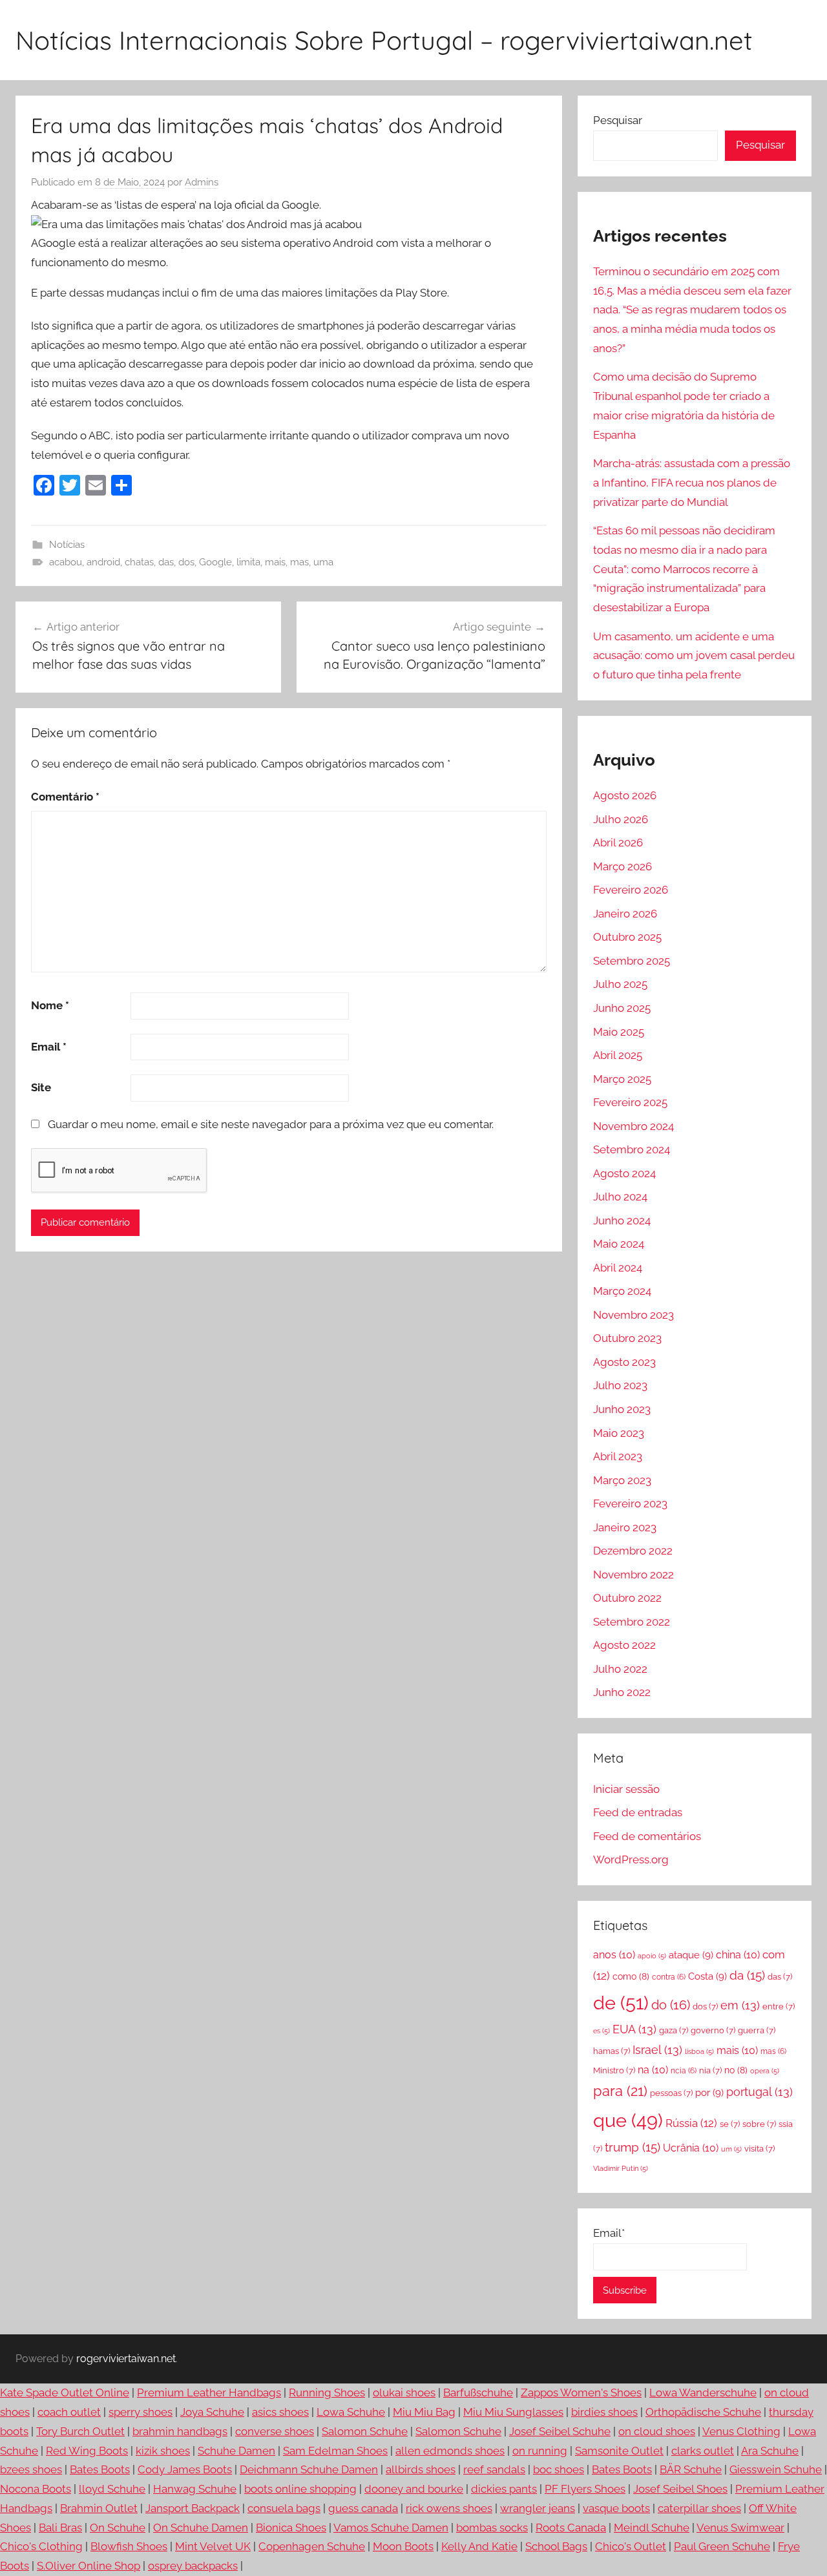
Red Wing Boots (87, 2451)
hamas (612, 2051)
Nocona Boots (36, 2489)
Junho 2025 (622, 1008)
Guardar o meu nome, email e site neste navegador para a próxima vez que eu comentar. (271, 1124)
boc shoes (559, 2469)
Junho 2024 (622, 1220)
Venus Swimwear (740, 2528)
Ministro (614, 2070)
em (740, 2005)
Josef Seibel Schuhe (560, 2431)
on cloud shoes (657, 2431)
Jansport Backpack (193, 2508)
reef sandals (494, 2469)
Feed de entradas (638, 1812)
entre (779, 2006)
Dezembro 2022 (633, 1551)
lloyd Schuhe (112, 2489)
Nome (50, 1005)
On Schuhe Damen (201, 2528)
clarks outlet (703, 2451)
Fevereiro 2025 (630, 1102)
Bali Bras (60, 2528)
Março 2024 (622, 1291)
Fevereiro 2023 (630, 1503)
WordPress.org (631, 1859)
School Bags (556, 2546)
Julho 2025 (620, 984)
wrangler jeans (538, 2508)
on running (540, 2451)
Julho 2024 (620, 1197)
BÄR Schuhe (691, 2469)
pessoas (671, 2093)
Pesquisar (618, 120)
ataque (691, 1955)
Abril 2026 (618, 843)
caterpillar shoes (699, 2508)
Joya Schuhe (212, 2412)
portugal (759, 2092)
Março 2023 (622, 1480)
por (709, 2093)
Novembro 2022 (633, 1575)
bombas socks (492, 2528)
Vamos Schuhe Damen (391, 2528)
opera (765, 2071)
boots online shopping (300, 2489)
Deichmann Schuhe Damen (309, 2469)
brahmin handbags (180, 2431)
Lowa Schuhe (351, 2412)
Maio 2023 (619, 1433)
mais (275, 562)
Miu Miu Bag (424, 2412)
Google (215, 562)
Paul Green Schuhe (722, 2546)
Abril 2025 (618, 1055)
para (620, 2091)
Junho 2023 (622, 1409)
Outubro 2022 (627, 1598)
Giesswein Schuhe (776, 2469)
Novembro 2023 (633, 1315)
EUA (634, 2029)
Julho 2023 (620, 1385)
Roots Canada (571, 2528)
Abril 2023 (618, 1456)
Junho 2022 (622, 1692)
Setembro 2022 (632, 1622)
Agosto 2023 (624, 1362)
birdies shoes (604, 2412)
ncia (684, 2071)
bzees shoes (31, 2469)
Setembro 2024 (632, 1149)
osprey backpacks (193, 2566)
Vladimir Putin (621, 2168)
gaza (674, 2030)
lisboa (699, 2051)
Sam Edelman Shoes (335, 2451)
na (653, 2070)
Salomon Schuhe (365, 2431)
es (602, 2031)
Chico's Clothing (41, 2546)
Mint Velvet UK (213, 2546)
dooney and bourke (414, 2489)
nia (710, 2070)
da (747, 1975)
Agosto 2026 (625, 795)
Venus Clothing (741, 2431)
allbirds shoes (421, 2469)
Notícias (67, 545)
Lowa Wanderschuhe (703, 2393)
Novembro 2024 (633, 1126)
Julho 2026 (621, 819)
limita (248, 562)
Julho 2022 (620, 1669)
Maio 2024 (619, 1244)
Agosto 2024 (624, 1173)
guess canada (363, 2508)
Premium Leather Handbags (209, 2393)
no (736, 2070)
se (730, 2124)
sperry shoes (141, 2412)
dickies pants (504, 2489)
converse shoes (275, 2431)
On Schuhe (118, 2528)
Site (41, 1087)
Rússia (691, 2123)
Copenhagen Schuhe (312, 2546)
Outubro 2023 (627, 1338)
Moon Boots (403, 2546)
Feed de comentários (647, 1836)
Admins (202, 182)
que (628, 2120)
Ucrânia (691, 2148)
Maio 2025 (619, 1032)
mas (299, 562)
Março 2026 (623, 866)
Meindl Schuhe (652, 2528)
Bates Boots (100, 2469)
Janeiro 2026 (625, 914)
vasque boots (616, 2508)
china (738, 1955)
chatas (139, 562)
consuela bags (284, 2508)
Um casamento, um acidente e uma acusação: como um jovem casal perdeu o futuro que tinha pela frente (694, 656)
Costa (707, 1976)
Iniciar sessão (626, 1789)
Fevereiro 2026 (631, 890)
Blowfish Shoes (129, 2546)
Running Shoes (327, 2393)
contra (669, 1977)
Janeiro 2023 (625, 1527)
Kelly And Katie (479, 2546)
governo (713, 2030)
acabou (66, 562)
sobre (759, 2124)
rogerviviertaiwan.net (126, 2359)
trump (633, 2147)
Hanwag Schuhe (195, 2489)
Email (49, 1047)
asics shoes (280, 2412)
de (621, 2003)
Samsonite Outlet (619, 2451)
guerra (757, 2030)
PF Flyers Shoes (585, 2489)
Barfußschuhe (478, 2393)
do (671, 2005)
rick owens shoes (449, 2508)
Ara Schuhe (770, 2451)
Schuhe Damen (236, 2451)
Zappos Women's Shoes (581, 2393)
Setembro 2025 (632, 961)
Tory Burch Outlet (80, 2431)
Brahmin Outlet (99, 2508)
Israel (657, 2050)
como (631, 1976)
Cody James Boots (185, 2469)
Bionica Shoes (291, 2528)
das (166, 562)
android (103, 562)
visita (759, 2149)
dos (186, 562)
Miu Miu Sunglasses (513, 2412)
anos (614, 1955)
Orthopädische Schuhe (703, 2412)
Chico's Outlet (631, 2546)
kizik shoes (163, 2451)
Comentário (65, 797)
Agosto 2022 (624, 1645)
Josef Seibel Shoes (680, 2489)
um (731, 2149)
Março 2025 (622, 1079)
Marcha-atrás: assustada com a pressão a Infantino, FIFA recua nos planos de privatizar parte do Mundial (692, 483)
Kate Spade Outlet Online (65, 2393)
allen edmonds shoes (450, 2451)
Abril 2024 (618, 1268)
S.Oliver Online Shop (89, 2566)
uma (323, 562)
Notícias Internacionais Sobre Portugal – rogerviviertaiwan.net (384, 40)
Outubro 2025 (627, 937)
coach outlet (69, 2412)
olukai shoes (404, 2393)
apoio (652, 1956)
